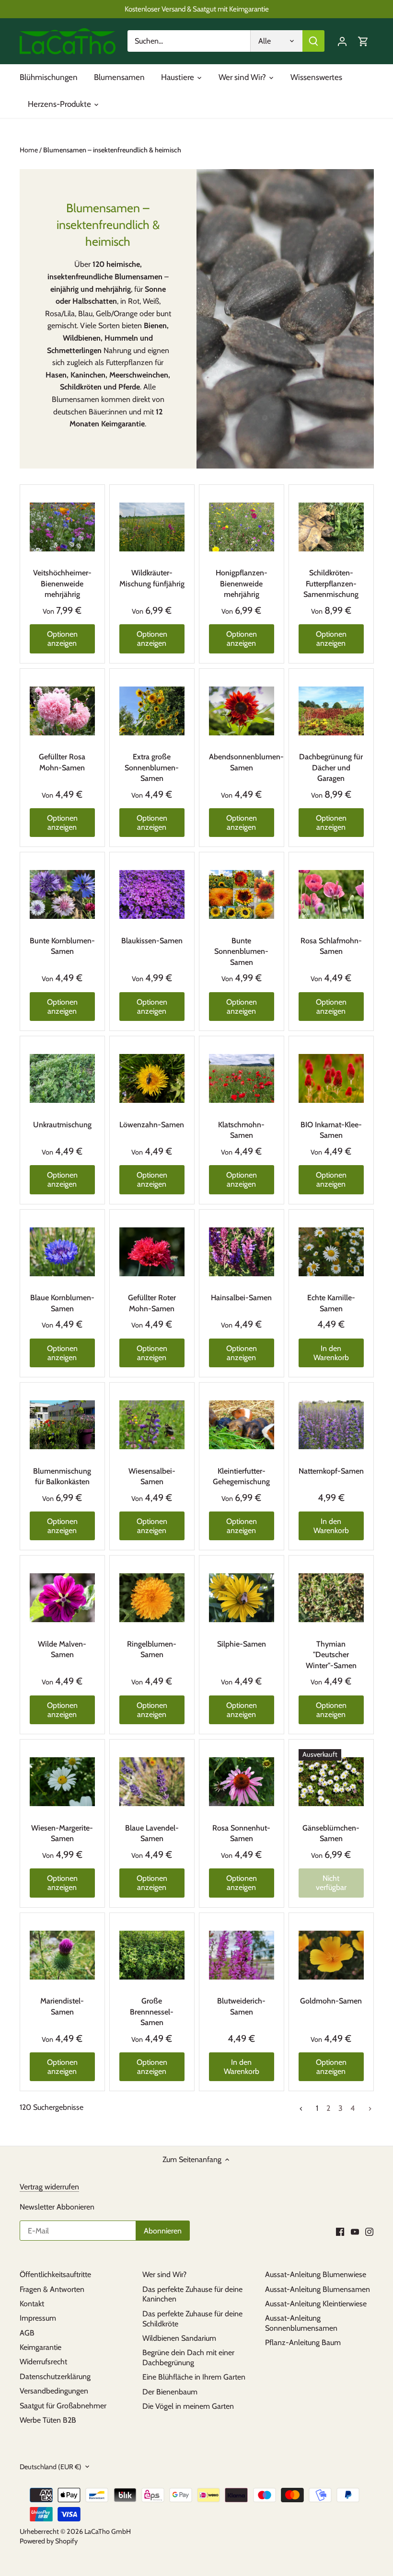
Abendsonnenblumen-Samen (242, 762)
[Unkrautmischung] (62, 1078)
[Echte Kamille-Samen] (331, 1252)
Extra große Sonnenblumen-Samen (152, 767)
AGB (27, 2333)
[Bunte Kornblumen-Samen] (62, 894)
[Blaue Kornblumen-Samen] (62, 1252)
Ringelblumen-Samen (152, 1649)
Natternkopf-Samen (331, 1471)
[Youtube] (355, 2232)
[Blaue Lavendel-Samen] (152, 1782)
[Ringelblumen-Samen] (152, 1598)
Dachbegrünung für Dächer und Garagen (331, 767)
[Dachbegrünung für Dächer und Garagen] (331, 711)
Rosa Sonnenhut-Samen (241, 1833)
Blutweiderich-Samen (241, 2006)
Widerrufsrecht (43, 2362)
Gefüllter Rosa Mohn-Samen (62, 762)
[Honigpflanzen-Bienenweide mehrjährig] (242, 527)
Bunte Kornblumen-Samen (62, 946)
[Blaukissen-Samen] (152, 894)
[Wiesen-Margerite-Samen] (62, 1782)
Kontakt (32, 2304)
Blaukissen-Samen (152, 941)
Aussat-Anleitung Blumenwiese (316, 2274)
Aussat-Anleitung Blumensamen (318, 2289)
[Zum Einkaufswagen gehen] (363, 41)
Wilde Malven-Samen (62, 1649)
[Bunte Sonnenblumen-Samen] (242, 894)
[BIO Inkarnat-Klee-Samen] (331, 1078)
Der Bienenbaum (170, 2392)
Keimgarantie (40, 2347)
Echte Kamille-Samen (331, 1303)
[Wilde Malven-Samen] (62, 1598)
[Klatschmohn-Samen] (242, 1078)
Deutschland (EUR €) (51, 2467)
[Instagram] (369, 2232)
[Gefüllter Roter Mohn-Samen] (152, 1252)
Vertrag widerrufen (49, 2187)
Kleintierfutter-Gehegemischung (241, 1476)
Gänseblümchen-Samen (331, 1833)
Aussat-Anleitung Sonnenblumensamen (301, 2323)
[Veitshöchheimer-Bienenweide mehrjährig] (62, 527)
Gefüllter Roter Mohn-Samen (152, 1303)
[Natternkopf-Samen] (331, 1425)
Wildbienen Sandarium (179, 2338)
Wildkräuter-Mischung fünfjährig (152, 578)
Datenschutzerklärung (55, 2376)
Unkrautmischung (62, 1125)
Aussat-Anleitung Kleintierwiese (316, 2304)
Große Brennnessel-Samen (152, 2012)
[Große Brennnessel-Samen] (152, 1955)
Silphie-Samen (242, 1644)
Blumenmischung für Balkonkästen (62, 1476)
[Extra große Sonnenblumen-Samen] (152, 711)
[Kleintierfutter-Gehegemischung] (242, 1425)
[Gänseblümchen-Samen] (331, 1782)
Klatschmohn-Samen (241, 1130)
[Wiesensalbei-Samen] (152, 1425)
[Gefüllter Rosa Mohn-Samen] (62, 711)
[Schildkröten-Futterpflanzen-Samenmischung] (331, 527)
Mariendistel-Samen (62, 2006)
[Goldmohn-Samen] (331, 1955)
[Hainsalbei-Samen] (242, 1252)
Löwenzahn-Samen (152, 1125)
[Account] (342, 41)
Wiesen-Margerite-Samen (62, 1833)
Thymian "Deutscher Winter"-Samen (331, 1655)
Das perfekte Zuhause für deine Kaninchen (192, 2294)
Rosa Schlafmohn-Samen (331, 946)
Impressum (38, 2318)
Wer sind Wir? (164, 2274)
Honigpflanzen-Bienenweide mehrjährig (242, 584)
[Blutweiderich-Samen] (242, 1955)
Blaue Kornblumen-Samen (62, 1303)
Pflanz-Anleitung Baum (303, 2342)
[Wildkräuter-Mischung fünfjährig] (152, 527)
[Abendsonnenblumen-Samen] (242, 711)
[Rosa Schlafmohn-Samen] (331, 894)
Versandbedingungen (54, 2391)
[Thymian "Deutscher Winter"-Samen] (331, 1598)
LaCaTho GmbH (108, 2531)
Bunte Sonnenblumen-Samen (241, 951)
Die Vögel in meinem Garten (188, 2406)
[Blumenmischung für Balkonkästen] (62, 1425)
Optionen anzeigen (62, 639)
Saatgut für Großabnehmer (63, 2406)
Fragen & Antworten (52, 2289)
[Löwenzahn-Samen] (152, 1078)
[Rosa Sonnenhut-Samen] (242, 1782)
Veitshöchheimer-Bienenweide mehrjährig (62, 584)
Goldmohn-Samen (331, 2001)
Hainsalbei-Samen (241, 1298)
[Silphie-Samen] (242, 1598)
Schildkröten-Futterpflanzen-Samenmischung (331, 584)
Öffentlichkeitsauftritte (55, 2274)
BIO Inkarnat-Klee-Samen (331, 1130)
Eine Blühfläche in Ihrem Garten (194, 2377)
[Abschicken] (313, 41)
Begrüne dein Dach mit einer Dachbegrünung (188, 2358)
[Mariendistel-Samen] (62, 1955)
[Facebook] (340, 2232)
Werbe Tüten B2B (48, 2420)
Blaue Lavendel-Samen (152, 1833)
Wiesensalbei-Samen (152, 1476)
